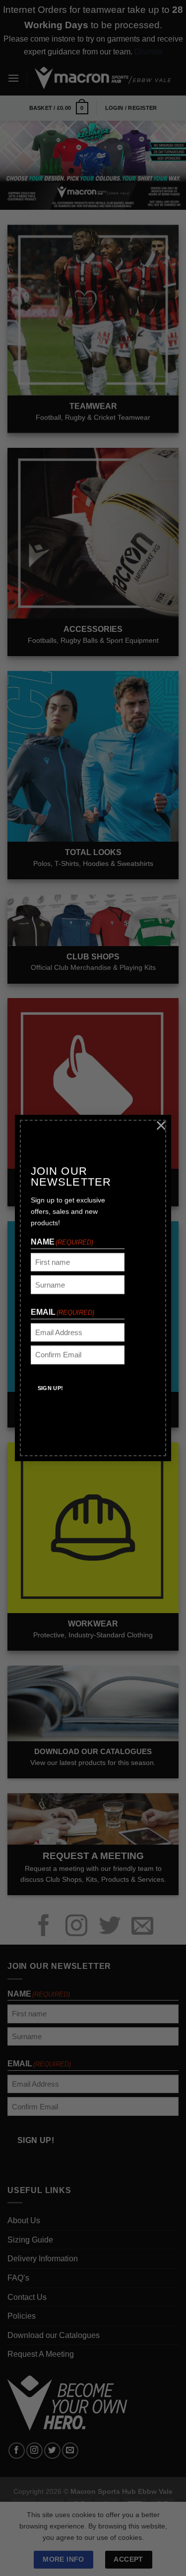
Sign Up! (50, 1388)
